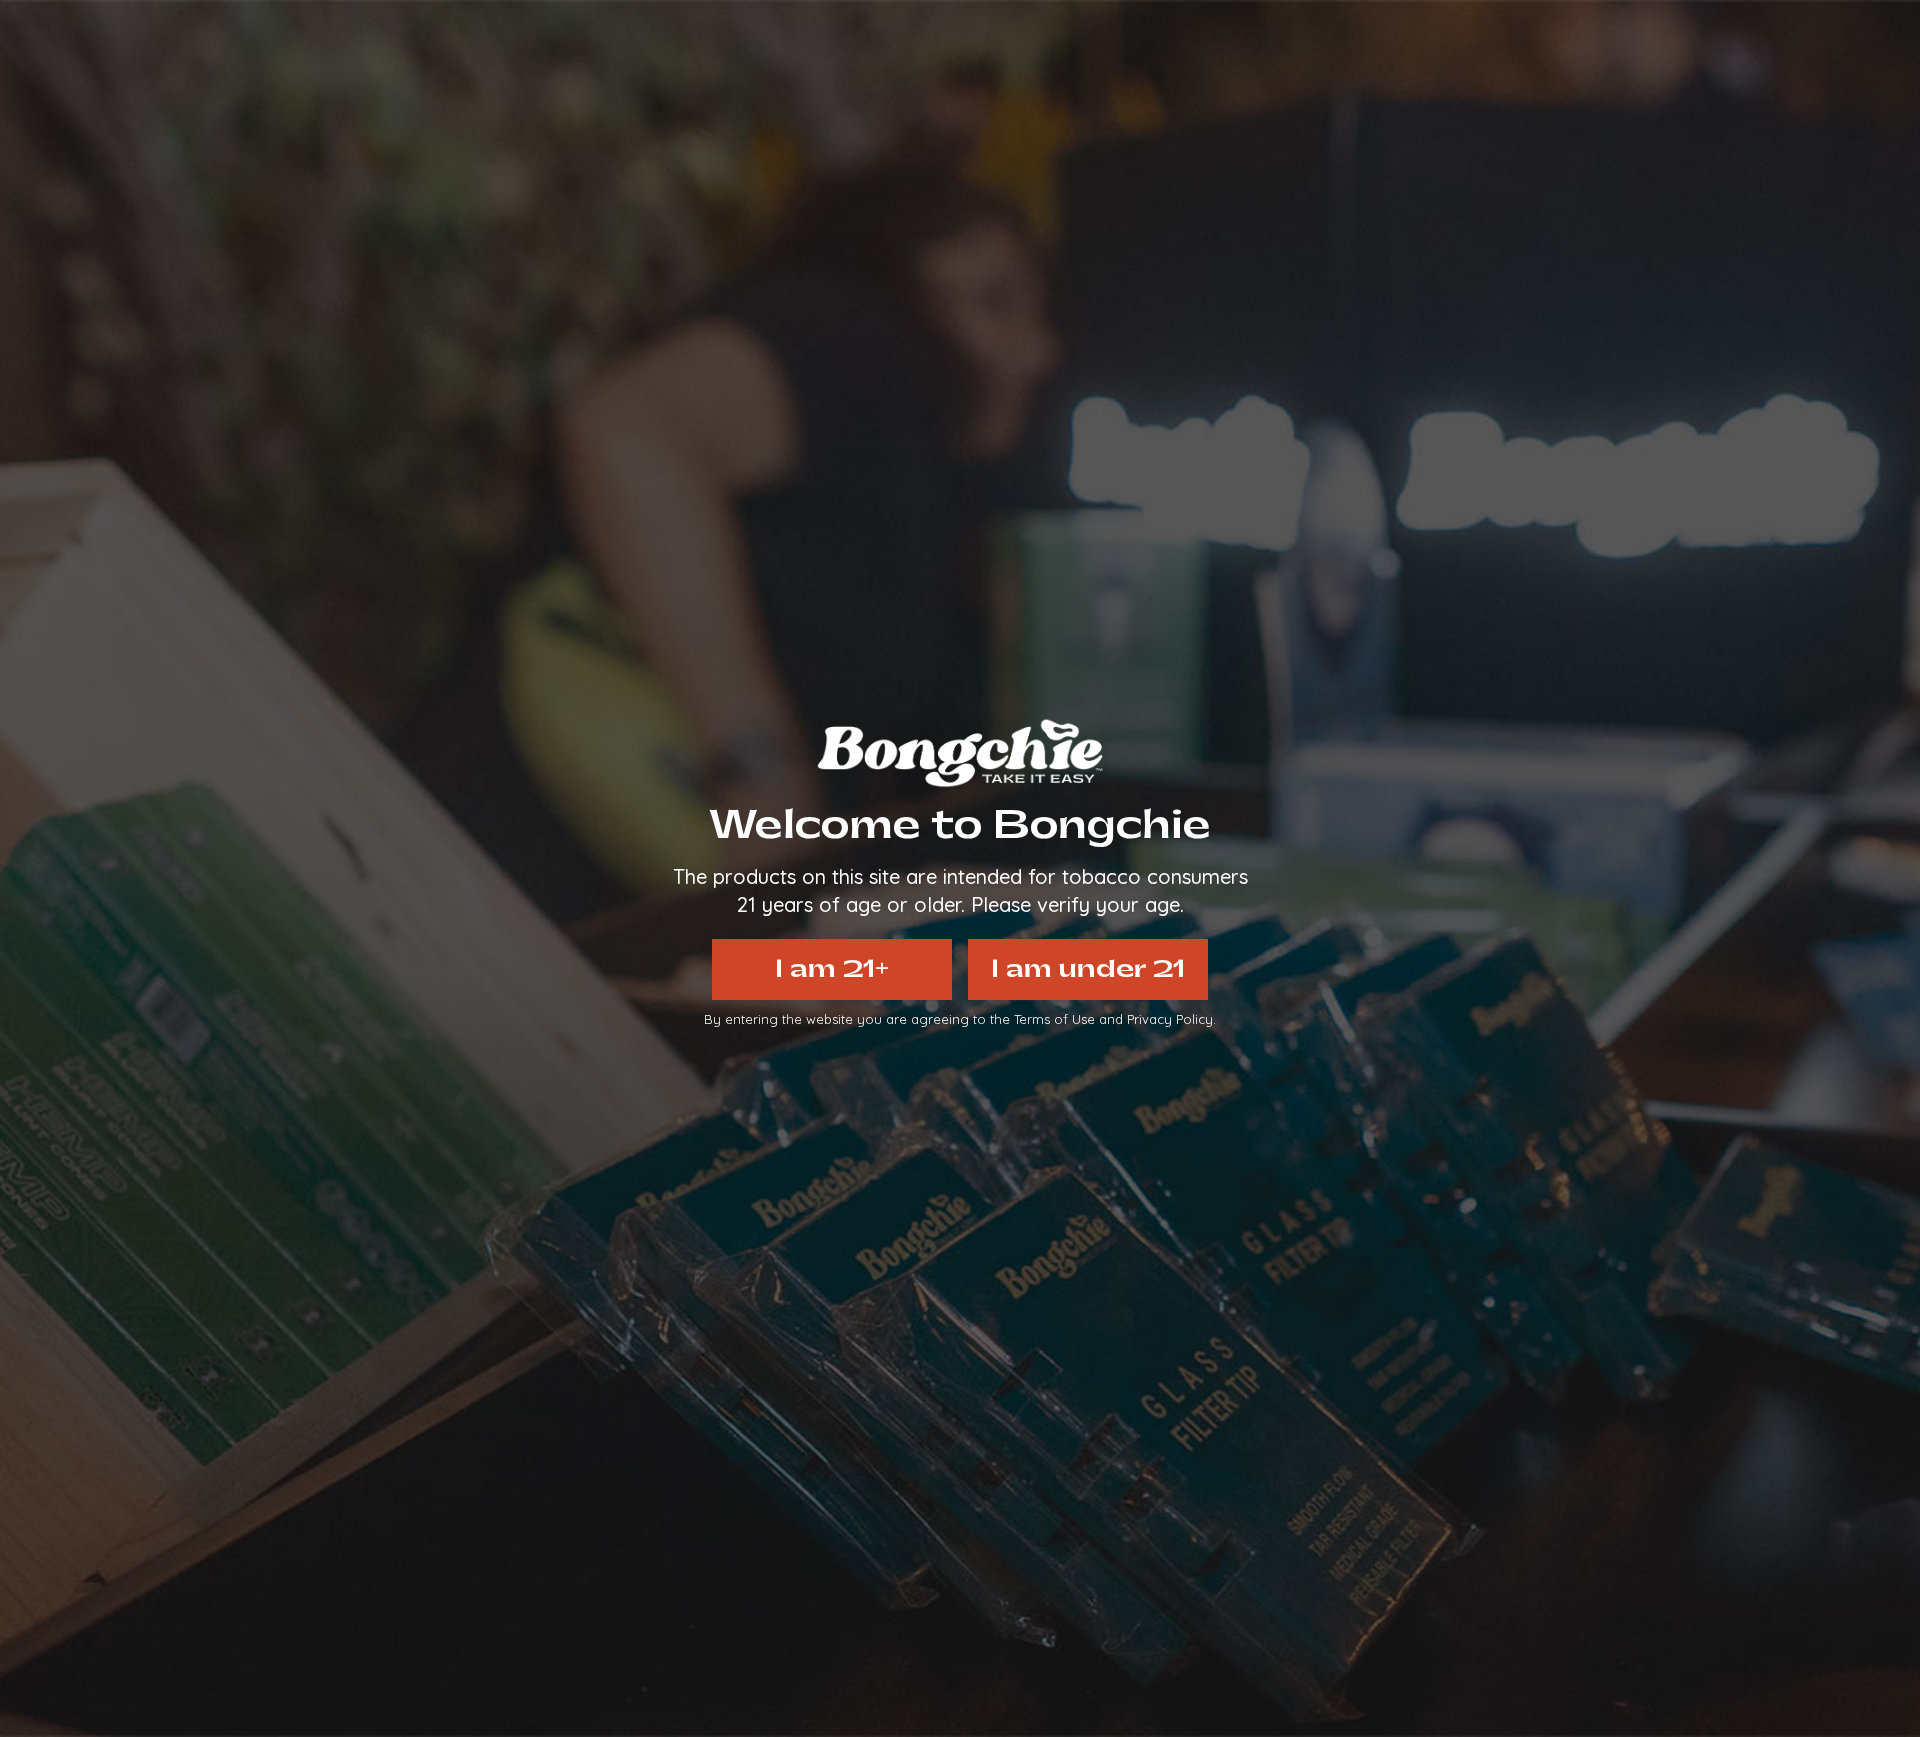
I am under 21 (1088, 969)
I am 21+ (832, 969)
